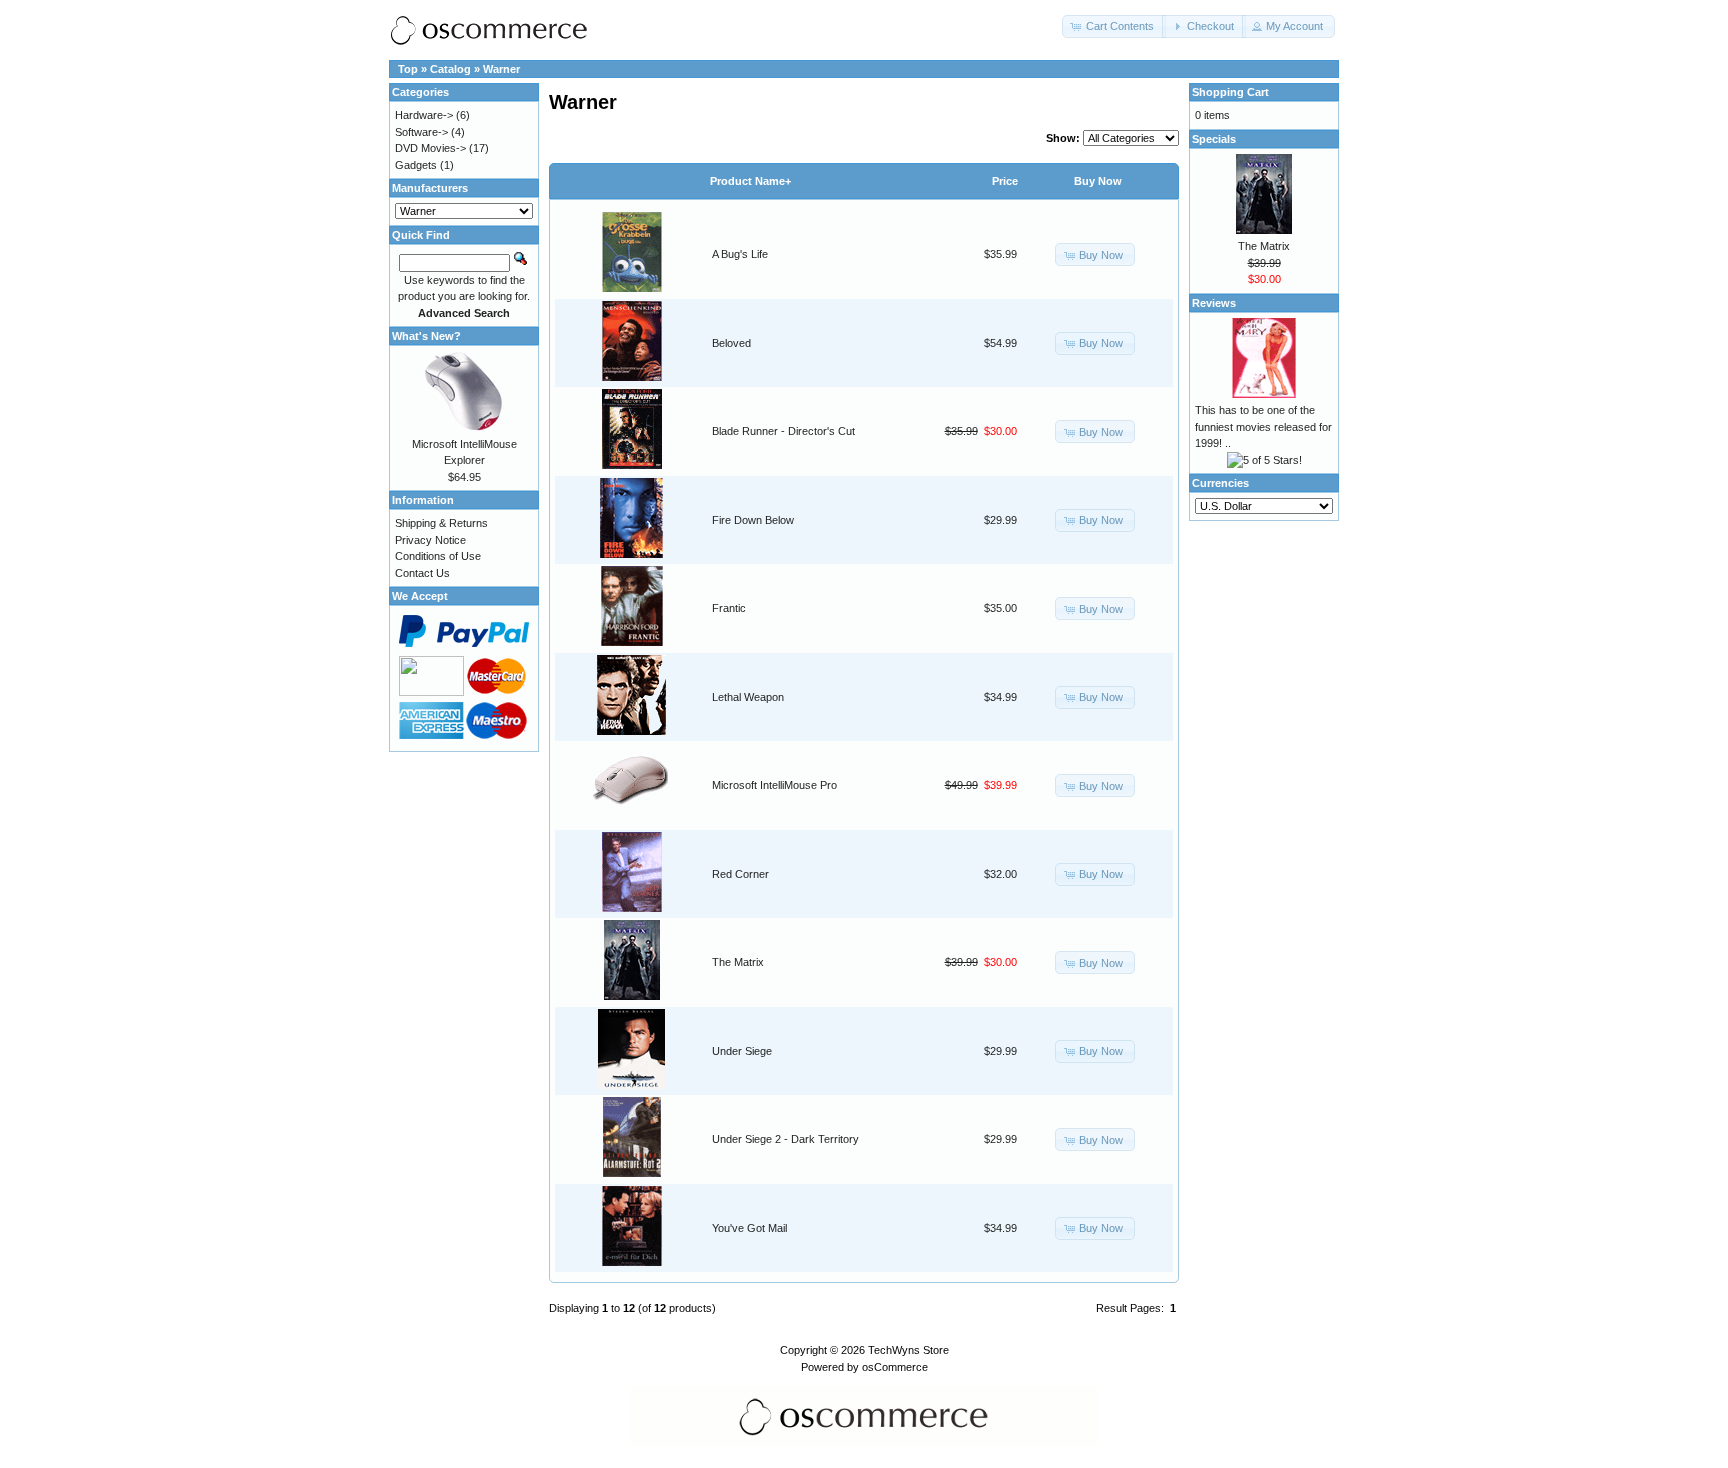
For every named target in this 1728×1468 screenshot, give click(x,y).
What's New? (426, 336)
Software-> (421, 132)
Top (408, 69)
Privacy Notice (430, 540)
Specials (1214, 139)
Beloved (731, 343)
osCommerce (895, 1367)
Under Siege (742, 1051)
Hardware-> (424, 115)
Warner (501, 69)
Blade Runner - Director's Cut (783, 431)
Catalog (450, 69)
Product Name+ (750, 181)
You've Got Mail (749, 1228)
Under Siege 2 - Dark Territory (785, 1139)
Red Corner (740, 874)
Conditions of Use (438, 556)
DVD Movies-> (430, 148)
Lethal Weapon (748, 697)
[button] (1114, 26)
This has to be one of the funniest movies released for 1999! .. (1263, 426)
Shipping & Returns (441, 523)
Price (1005, 181)
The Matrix (738, 962)
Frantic (729, 608)
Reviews (1214, 303)
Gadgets (416, 165)
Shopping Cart (1230, 92)
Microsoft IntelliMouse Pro (774, 785)
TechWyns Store (908, 1350)
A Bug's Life (740, 254)
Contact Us (422, 573)
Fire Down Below (753, 520)
